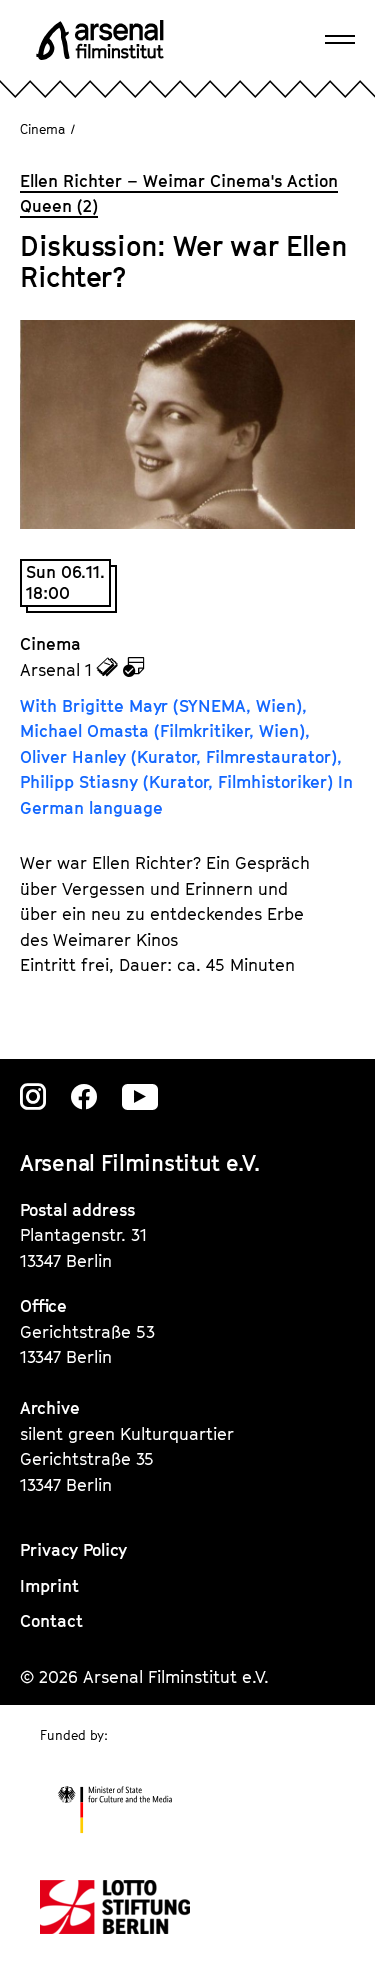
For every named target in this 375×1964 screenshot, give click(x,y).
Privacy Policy (73, 1550)
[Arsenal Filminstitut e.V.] (100, 40)
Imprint (49, 1586)
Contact (51, 1621)
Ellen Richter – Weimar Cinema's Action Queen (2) (179, 194)
